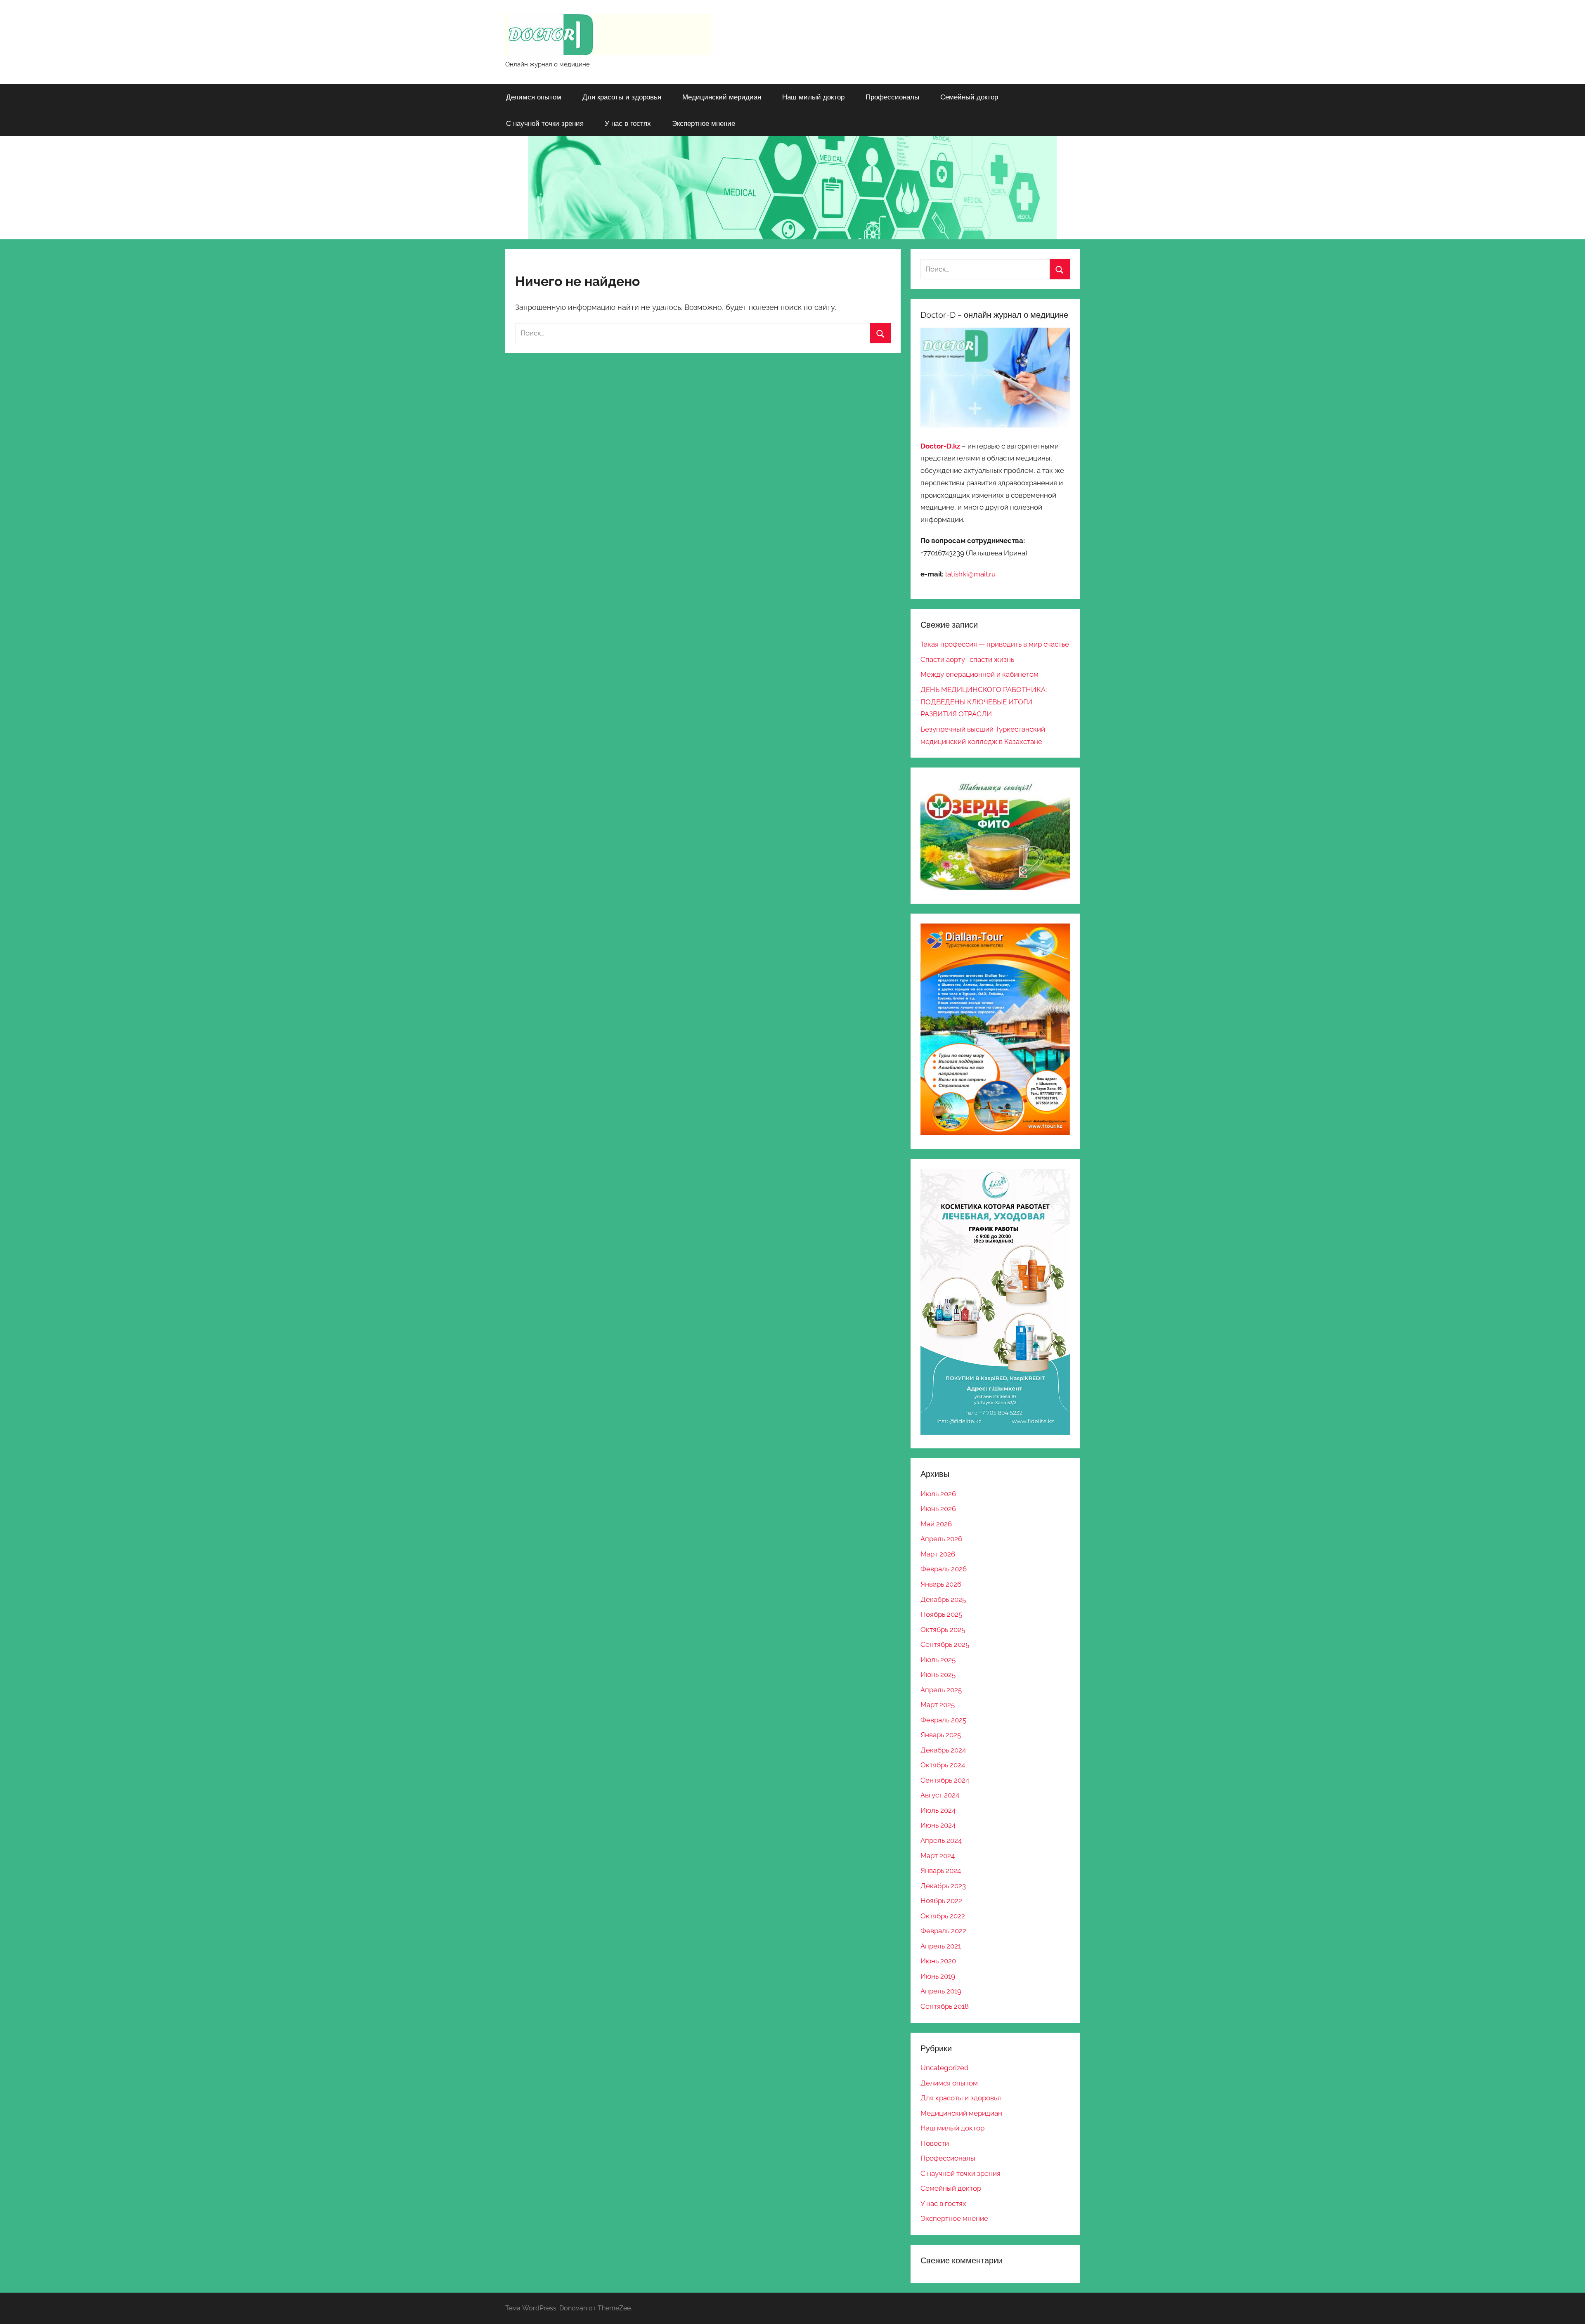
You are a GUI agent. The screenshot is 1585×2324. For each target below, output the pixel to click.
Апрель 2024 (941, 1840)
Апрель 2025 (941, 1690)
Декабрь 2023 (943, 1886)
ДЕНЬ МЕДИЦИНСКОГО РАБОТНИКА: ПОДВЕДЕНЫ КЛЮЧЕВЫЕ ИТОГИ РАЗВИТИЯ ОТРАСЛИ (984, 702)
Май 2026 (936, 1524)
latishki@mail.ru (970, 574)
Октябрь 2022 (943, 1916)
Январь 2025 (941, 1735)
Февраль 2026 (944, 1569)
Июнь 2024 (938, 1825)
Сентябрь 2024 (945, 1780)
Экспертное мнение (704, 123)
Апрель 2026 (941, 1539)
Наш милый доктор (813, 97)
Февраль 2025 (943, 1720)
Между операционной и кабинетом (979, 674)
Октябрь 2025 (943, 1630)
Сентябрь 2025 (945, 1644)
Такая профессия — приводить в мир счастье (995, 644)
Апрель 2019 (941, 1991)
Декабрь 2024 (943, 1750)
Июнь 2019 (938, 1976)
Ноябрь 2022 (941, 1901)
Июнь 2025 (938, 1675)
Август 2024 (940, 1795)
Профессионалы (892, 97)
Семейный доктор (969, 97)
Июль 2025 (938, 1660)
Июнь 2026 (938, 1509)
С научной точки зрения (545, 123)
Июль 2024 (938, 1810)
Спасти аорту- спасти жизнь (967, 659)
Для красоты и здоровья (622, 97)
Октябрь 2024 (943, 1765)
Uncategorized (945, 2068)
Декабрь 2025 (943, 1599)
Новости (935, 2143)
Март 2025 (938, 1705)
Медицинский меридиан (722, 97)
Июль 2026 (938, 1494)
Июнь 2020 (938, 1961)
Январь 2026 (941, 1584)
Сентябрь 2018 (945, 2006)
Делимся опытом (534, 97)
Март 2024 (938, 1856)
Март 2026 (938, 1554)
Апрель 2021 (941, 1946)
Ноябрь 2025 (941, 1614)
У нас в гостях (628, 123)
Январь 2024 (941, 1871)
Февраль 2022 (943, 1931)
